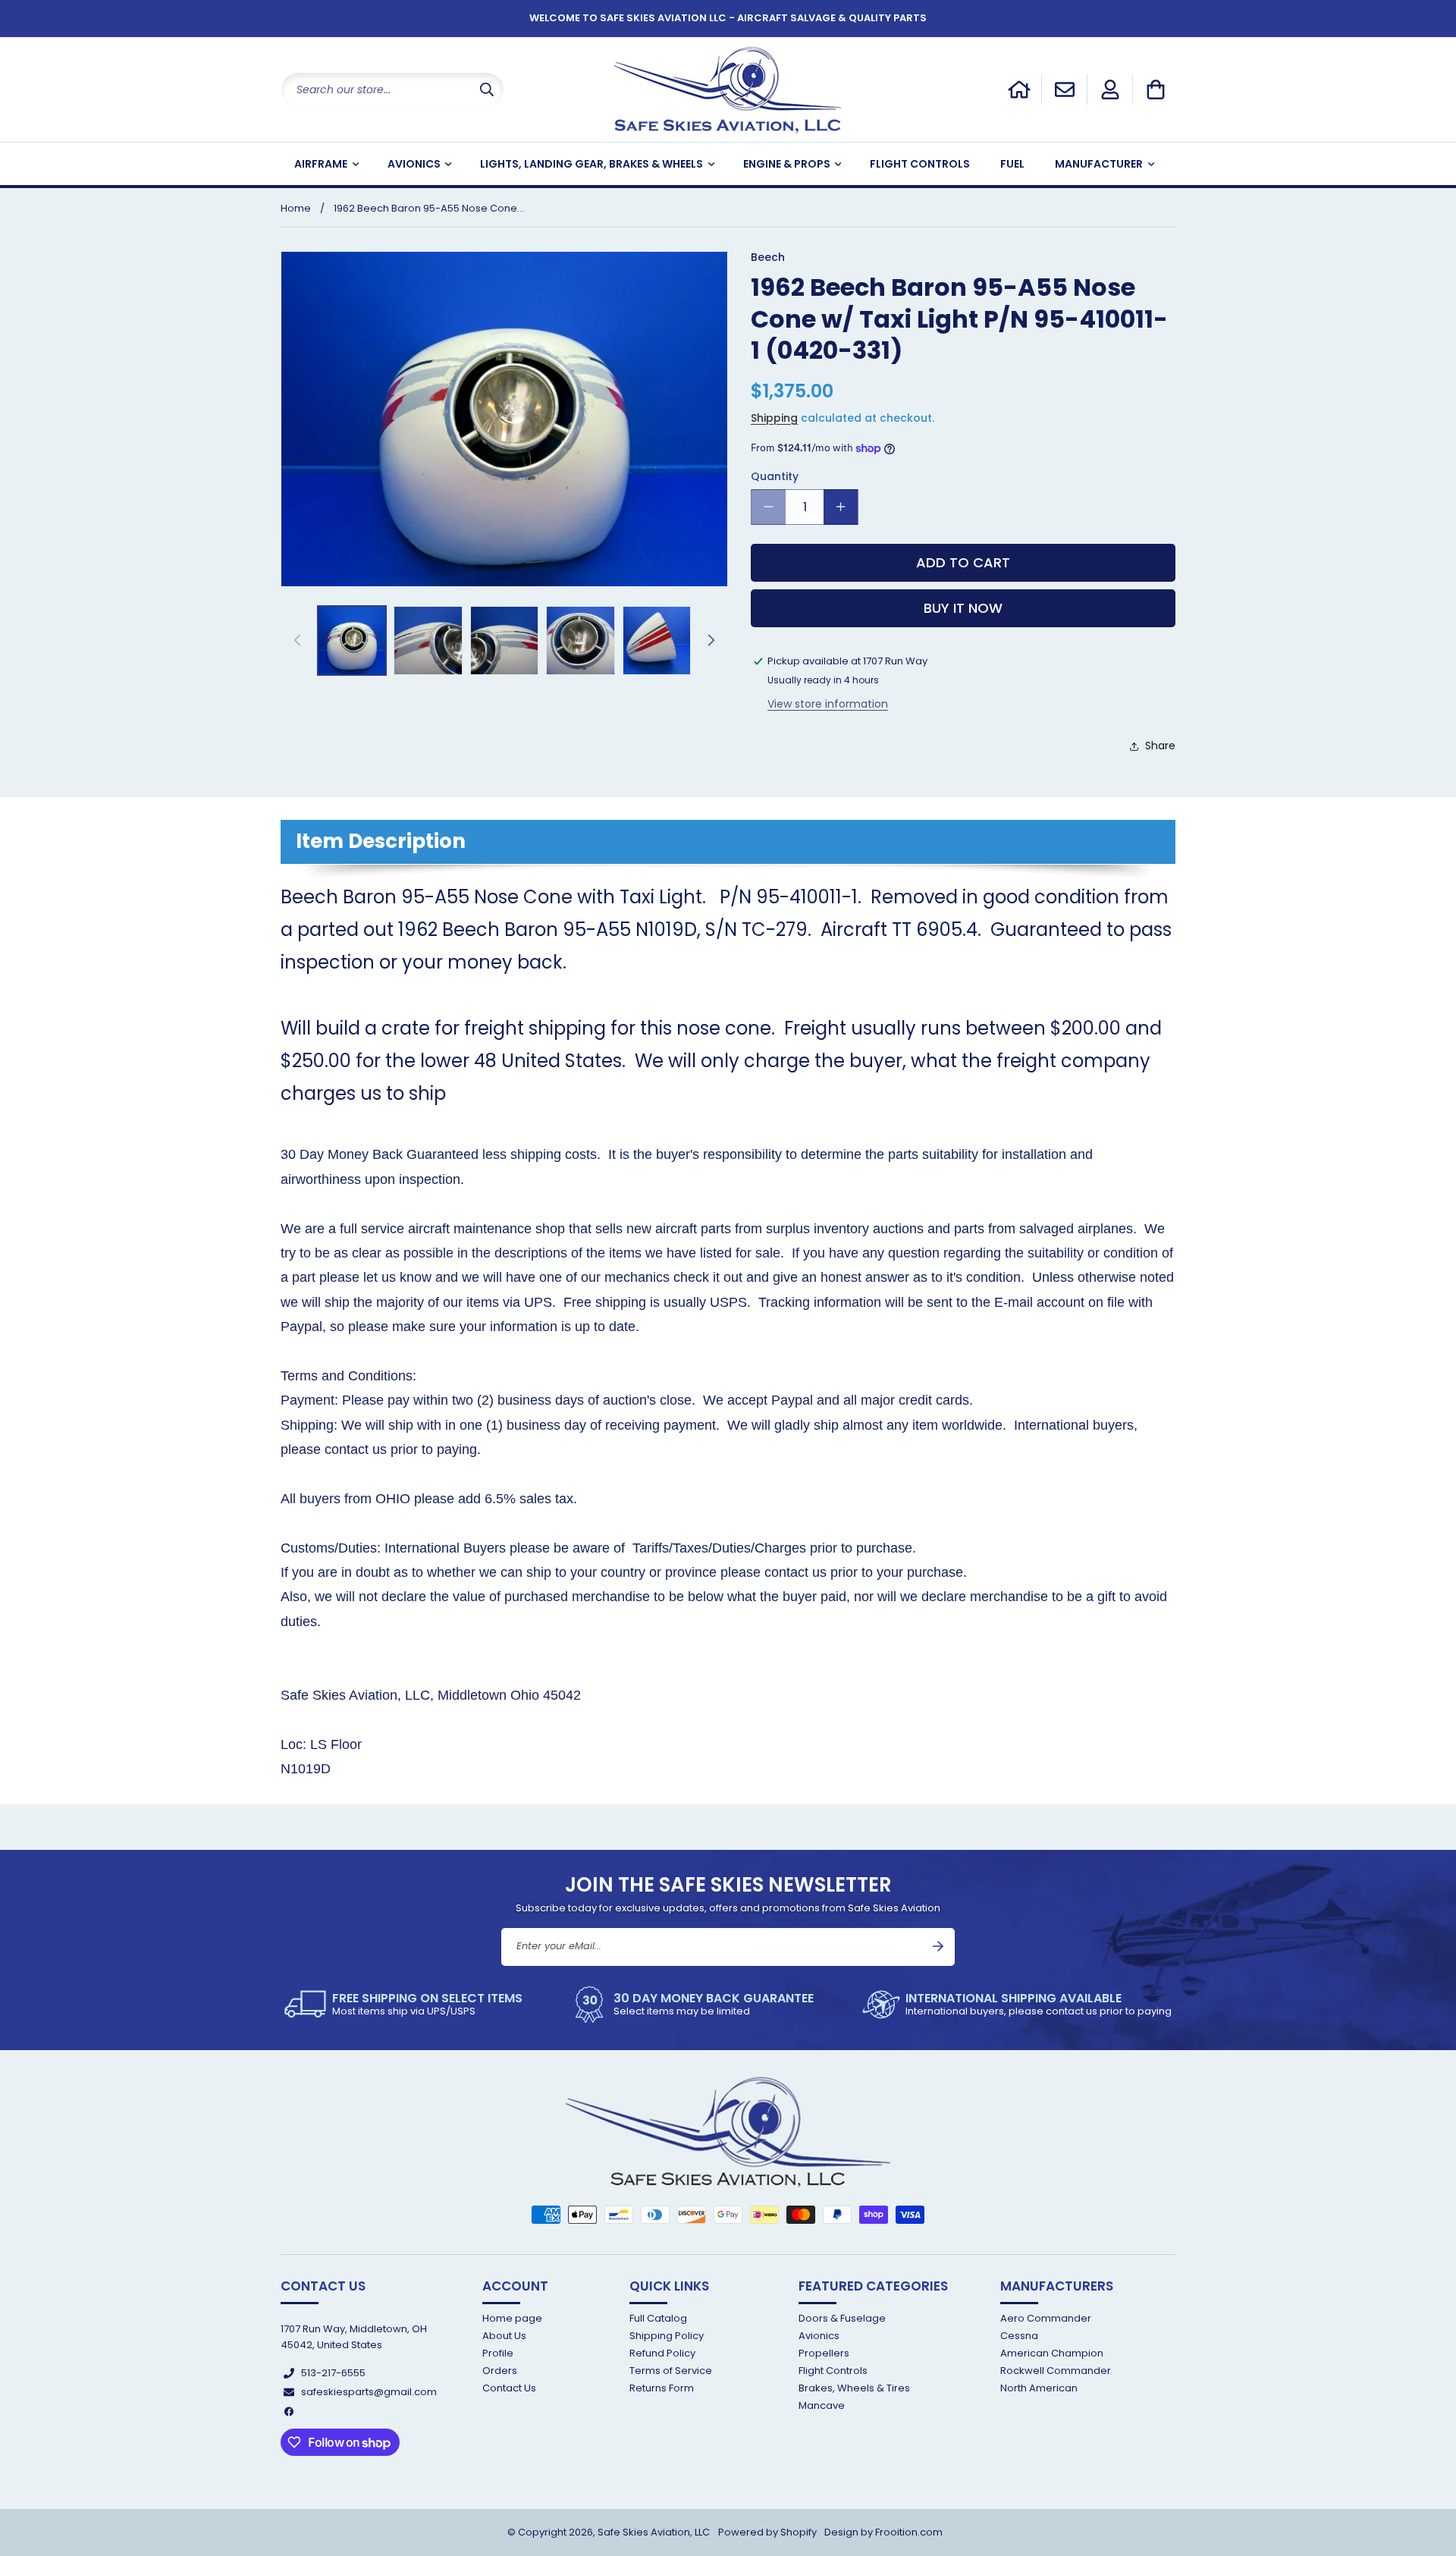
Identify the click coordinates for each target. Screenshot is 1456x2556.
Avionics (819, 2336)
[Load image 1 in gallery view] (352, 640)
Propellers (824, 2353)
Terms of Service (671, 2371)
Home (296, 208)
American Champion (1052, 2353)
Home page (512, 2319)
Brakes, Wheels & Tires (854, 2389)
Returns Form (662, 2389)
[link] (403, 2005)
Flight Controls (833, 2371)
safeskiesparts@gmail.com (369, 2392)
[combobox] (392, 90)
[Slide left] (297, 640)
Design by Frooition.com (883, 2532)
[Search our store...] (487, 90)
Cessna (1019, 2336)
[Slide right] (711, 640)
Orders (500, 2371)
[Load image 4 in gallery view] (580, 640)
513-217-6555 (333, 2373)
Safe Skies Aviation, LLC (654, 2532)
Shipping (774, 418)
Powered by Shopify (767, 2532)
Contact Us (509, 2389)
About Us (504, 2336)
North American (1039, 2389)
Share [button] (1160, 746)
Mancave (822, 2406)
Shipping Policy (667, 2336)
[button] (1156, 89)
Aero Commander (1046, 2319)
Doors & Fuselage (842, 2319)
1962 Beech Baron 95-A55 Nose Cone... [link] (429, 208)
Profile (498, 2353)
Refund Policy (662, 2353)
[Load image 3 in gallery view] (504, 640)
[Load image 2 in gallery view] (428, 640)
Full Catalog (658, 2319)
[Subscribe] (938, 1946)
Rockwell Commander (1056, 2371)
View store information (828, 704)
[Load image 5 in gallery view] (657, 640)
